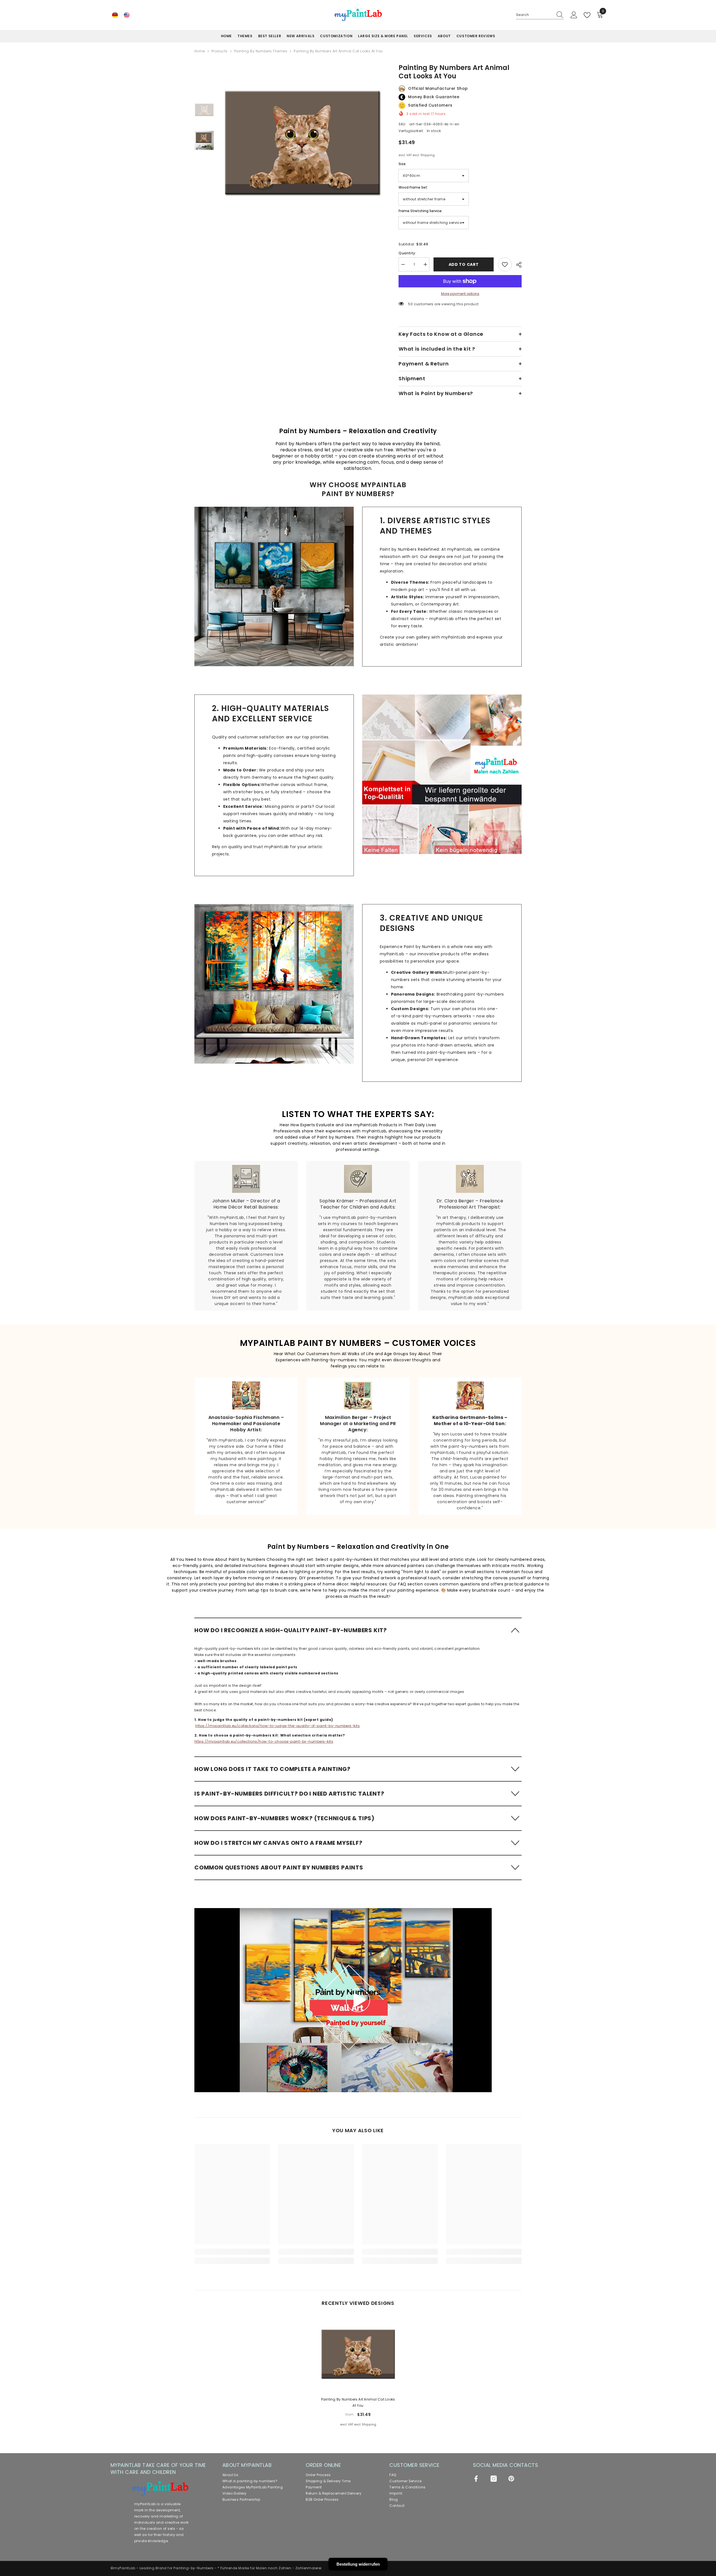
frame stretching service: (421, 211)
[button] (358, 1630)
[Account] (574, 15)
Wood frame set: (413, 187)
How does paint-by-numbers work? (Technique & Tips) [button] (284, 1818)
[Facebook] (476, 2479)
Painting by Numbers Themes (261, 51)
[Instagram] (494, 2479)
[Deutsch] (115, 15)
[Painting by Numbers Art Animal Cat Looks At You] (358, 2354)
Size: (402, 164)
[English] (127, 15)
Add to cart (464, 264)
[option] (302, 143)
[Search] (540, 15)
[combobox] (534, 15)
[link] (274, 586)
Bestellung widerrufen (358, 2564)
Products (220, 51)
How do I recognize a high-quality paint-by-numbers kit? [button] (291, 1630)
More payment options (460, 294)
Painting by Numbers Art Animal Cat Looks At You (358, 2402)
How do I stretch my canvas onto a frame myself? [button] (278, 1843)
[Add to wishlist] (505, 264)
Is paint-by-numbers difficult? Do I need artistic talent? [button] (289, 1794)
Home (200, 51)
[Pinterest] (511, 2479)
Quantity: (407, 253)
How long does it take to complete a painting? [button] (272, 1769)
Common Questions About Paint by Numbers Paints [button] (279, 1868)
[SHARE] (517, 265)
